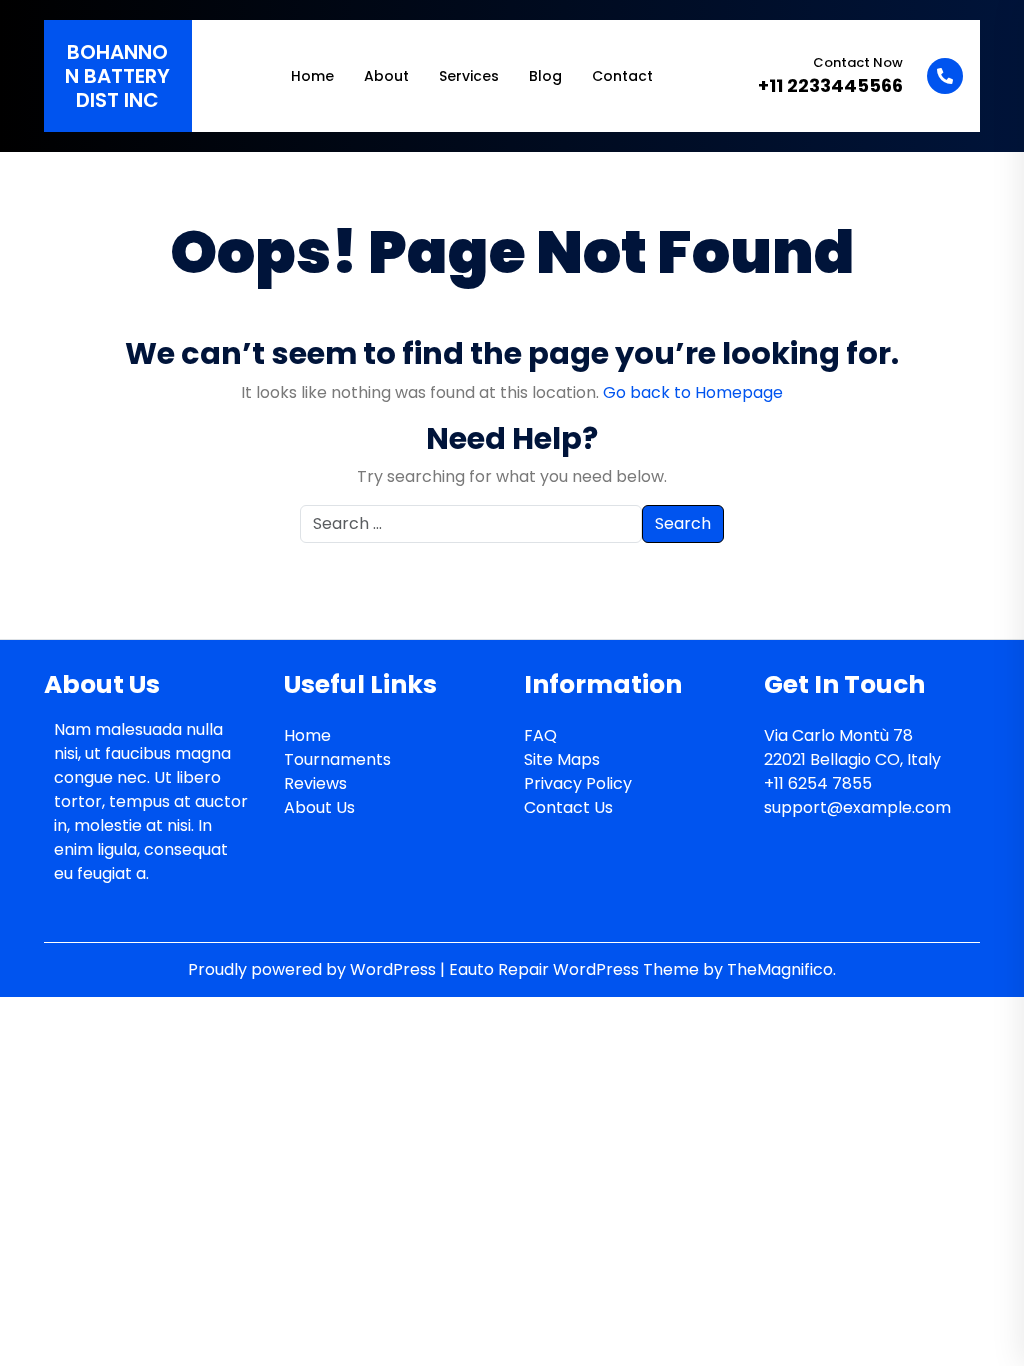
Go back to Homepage (693, 392)
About (386, 76)
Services (469, 76)
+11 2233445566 (830, 85)
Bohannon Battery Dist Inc (117, 76)
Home (312, 76)
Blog (545, 76)
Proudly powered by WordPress (314, 969)
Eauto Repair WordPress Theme (576, 969)
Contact (622, 76)
